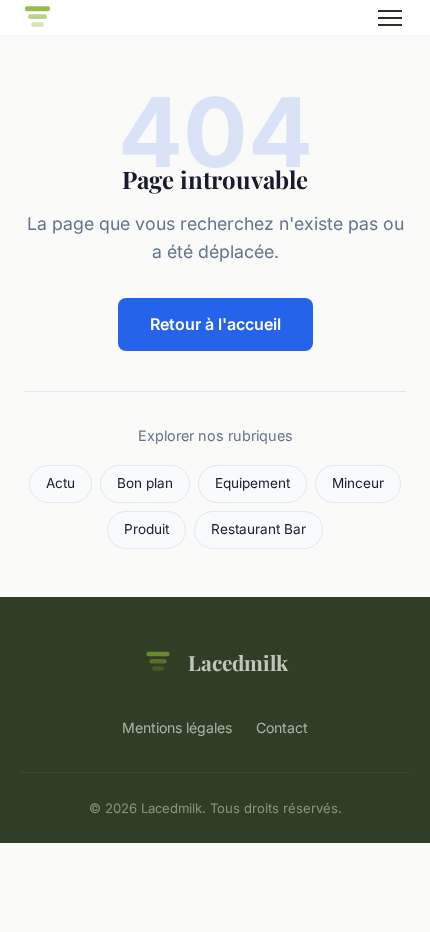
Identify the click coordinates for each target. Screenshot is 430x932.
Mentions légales (177, 727)
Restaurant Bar (258, 529)
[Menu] (390, 18)
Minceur (358, 483)
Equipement (252, 483)
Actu (60, 483)
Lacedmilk (238, 662)
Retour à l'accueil (215, 324)
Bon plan (145, 483)
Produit (146, 529)
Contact (282, 727)
